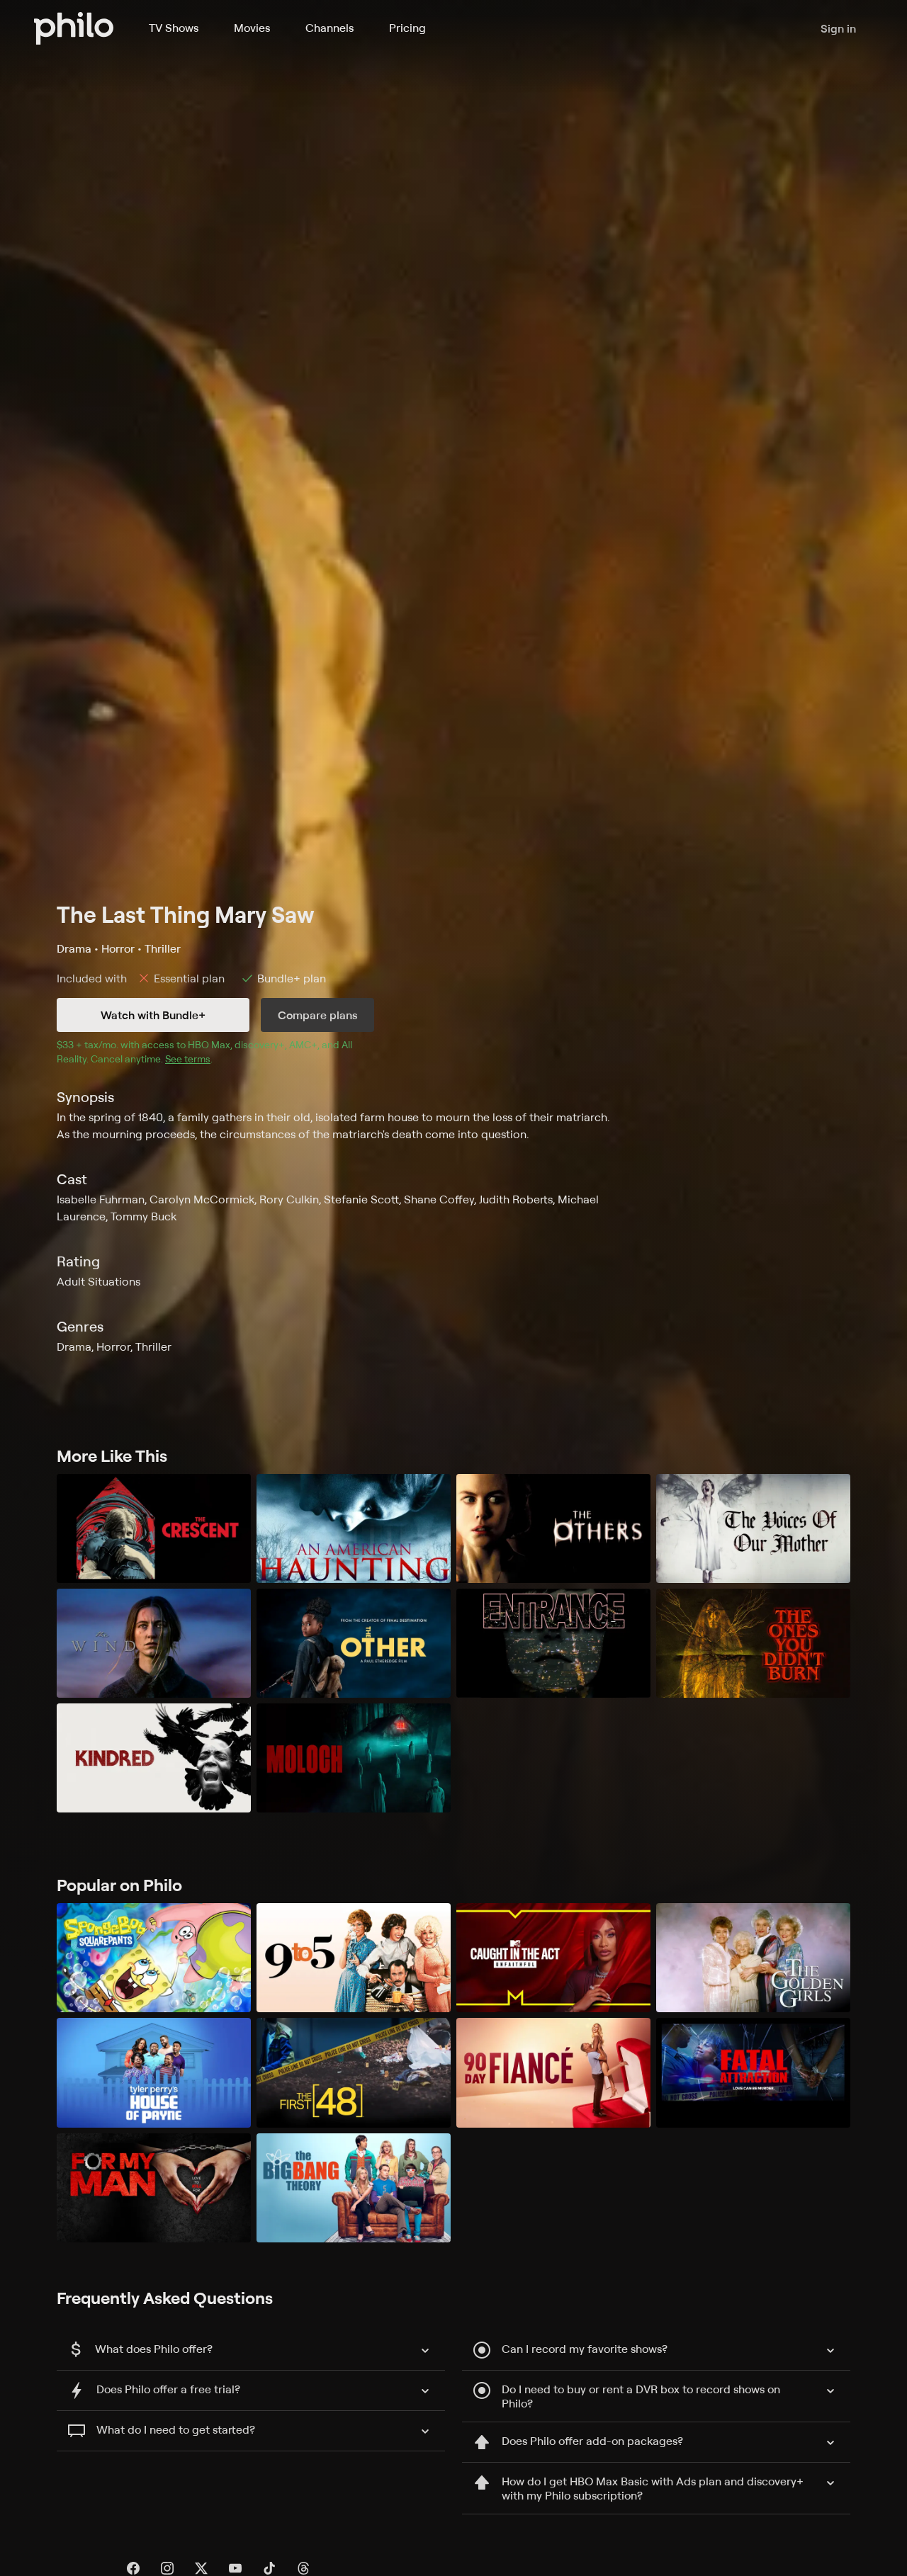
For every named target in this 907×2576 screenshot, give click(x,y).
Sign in (838, 28)
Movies (252, 28)
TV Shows (174, 28)
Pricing (407, 28)
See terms (188, 1059)
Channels (329, 28)
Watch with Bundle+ (153, 1015)
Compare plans (317, 1015)
